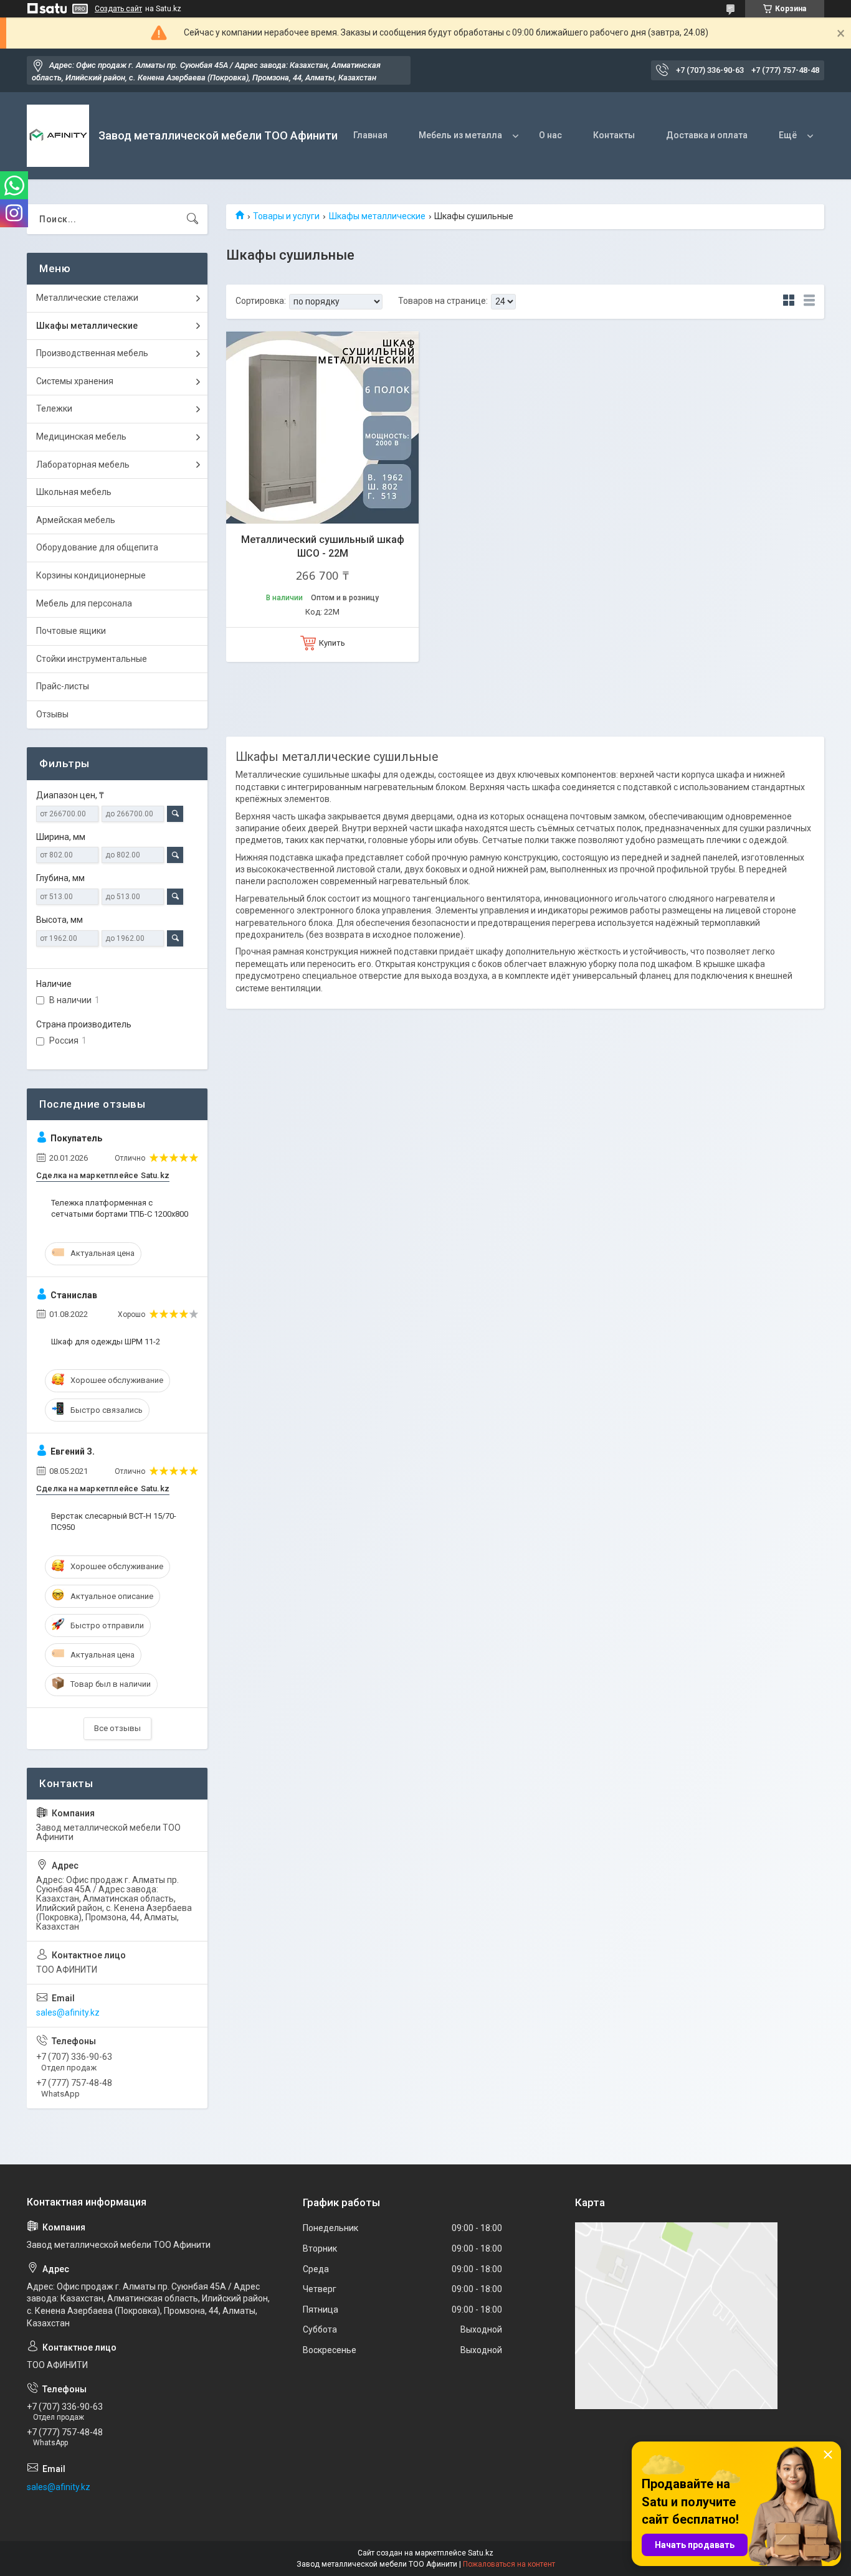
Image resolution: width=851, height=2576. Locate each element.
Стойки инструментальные (92, 659)
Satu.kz (481, 2553)
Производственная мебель (92, 353)
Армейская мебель (76, 520)
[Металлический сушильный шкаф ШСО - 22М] (322, 427)
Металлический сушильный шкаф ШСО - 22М (323, 546)
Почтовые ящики (71, 631)
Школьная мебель (74, 492)
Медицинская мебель (81, 436)
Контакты (614, 135)
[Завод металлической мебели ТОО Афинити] (58, 136)
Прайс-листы (63, 686)
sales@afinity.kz (68, 2012)
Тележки (54, 408)
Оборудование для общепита (97, 547)
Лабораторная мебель (83, 465)
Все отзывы (117, 1728)
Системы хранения (75, 381)
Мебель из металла (460, 135)
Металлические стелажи (87, 298)
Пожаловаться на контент (509, 2564)
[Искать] (193, 219)
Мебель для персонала (84, 603)
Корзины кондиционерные (91, 575)
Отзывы (52, 714)
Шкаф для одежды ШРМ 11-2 (106, 1342)
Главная (370, 135)
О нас (550, 135)
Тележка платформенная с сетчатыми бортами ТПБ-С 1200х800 (120, 1208)
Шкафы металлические (377, 216)
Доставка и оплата (707, 135)
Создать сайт (118, 9)
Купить (332, 643)
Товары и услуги (286, 216)
